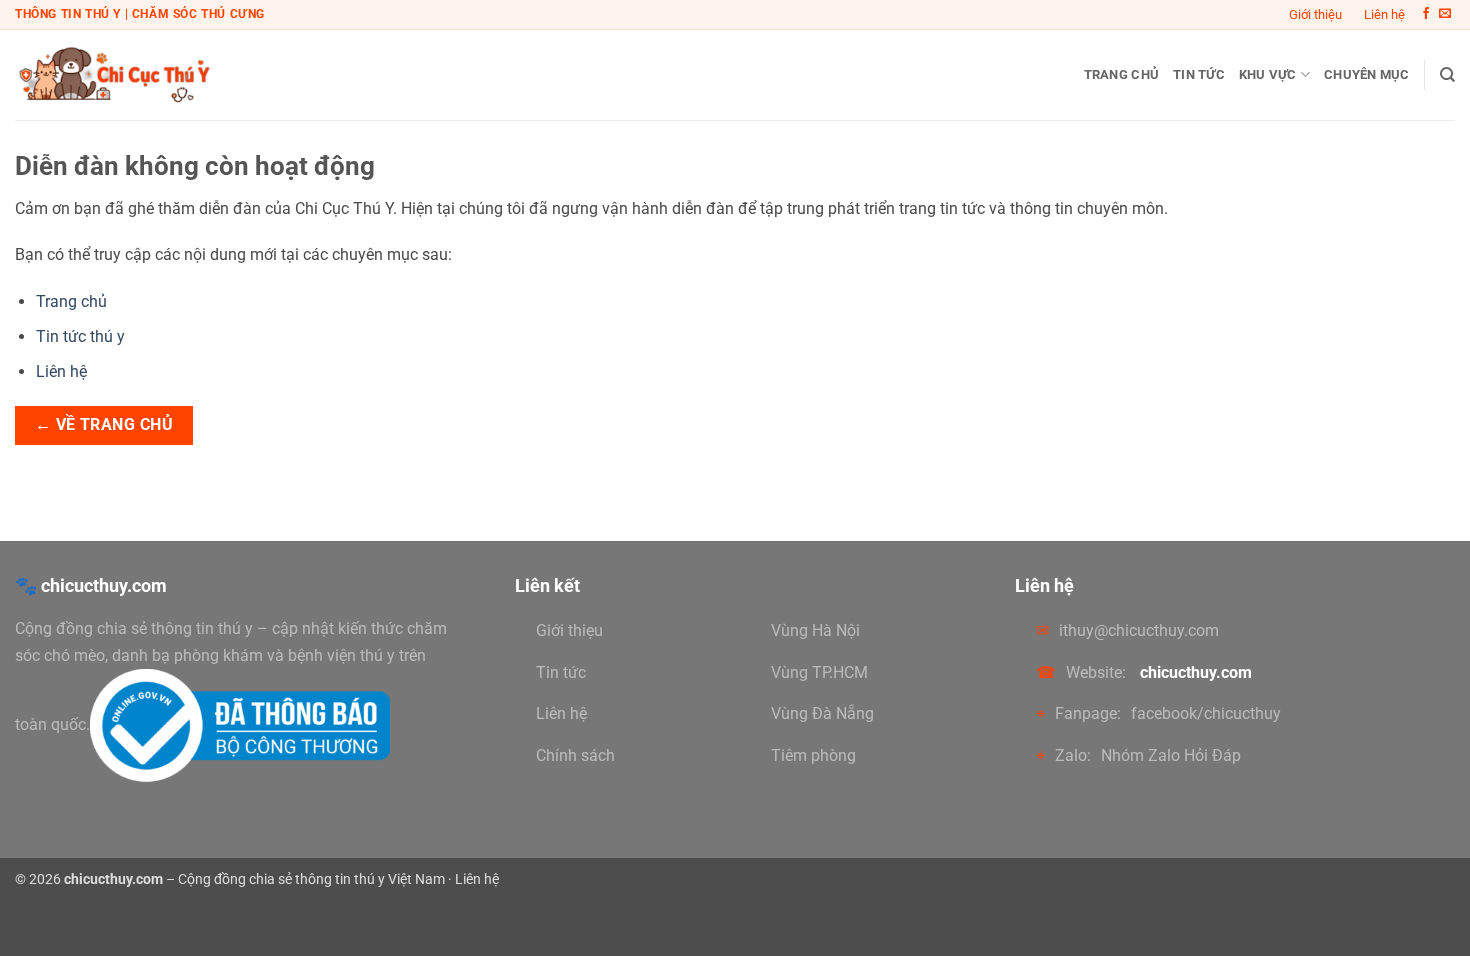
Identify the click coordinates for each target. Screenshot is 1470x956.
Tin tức (1199, 74)
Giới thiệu (1315, 14)
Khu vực (1268, 74)
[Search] (1447, 75)
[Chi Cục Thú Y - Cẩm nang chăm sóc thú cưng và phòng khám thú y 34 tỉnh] (115, 74)
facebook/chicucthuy (1206, 713)
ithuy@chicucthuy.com (1139, 630)
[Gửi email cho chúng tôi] (1445, 14)
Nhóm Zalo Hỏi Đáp (1171, 755)
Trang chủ (1121, 74)
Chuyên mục (1367, 74)
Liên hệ (1384, 14)
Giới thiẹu (569, 630)
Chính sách (575, 755)
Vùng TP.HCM (819, 672)
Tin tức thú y (80, 336)
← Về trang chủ (104, 425)
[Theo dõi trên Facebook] (1426, 14)
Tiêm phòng (813, 755)
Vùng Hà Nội (815, 630)
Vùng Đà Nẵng (822, 713)
